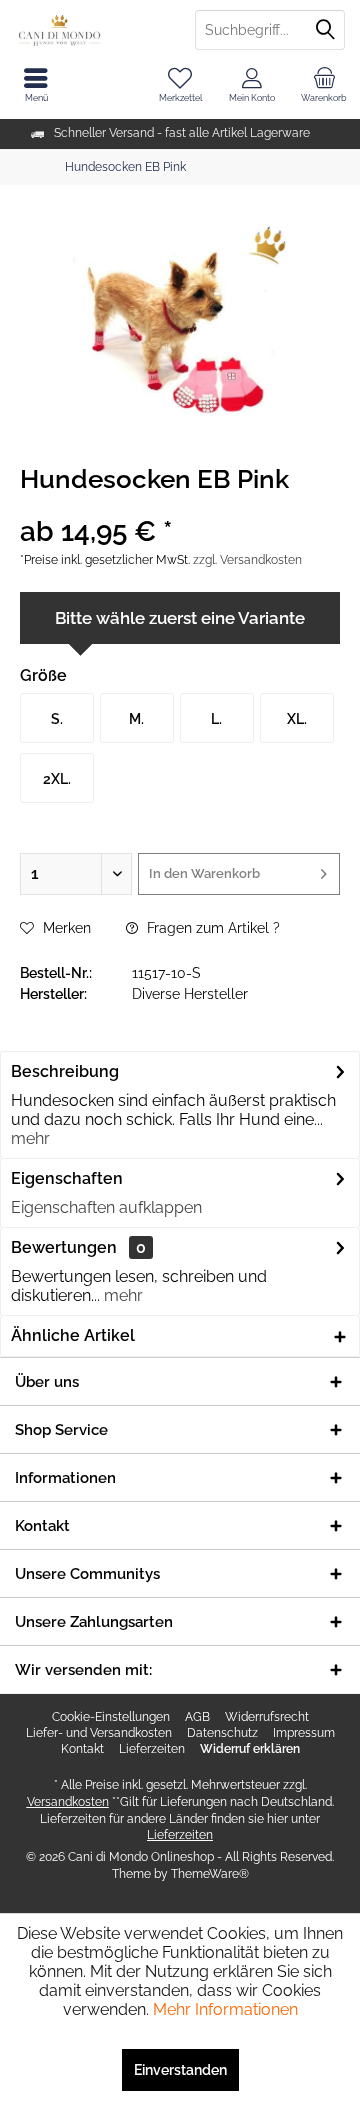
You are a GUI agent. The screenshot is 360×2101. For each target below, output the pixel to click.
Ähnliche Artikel (73, 1335)
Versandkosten (68, 1802)
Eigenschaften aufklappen (106, 1207)
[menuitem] (324, 85)
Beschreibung (65, 1071)
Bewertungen (64, 1247)
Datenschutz (222, 1733)
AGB (197, 1717)
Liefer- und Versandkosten (99, 1733)
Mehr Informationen (225, 2009)
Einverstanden (180, 2070)
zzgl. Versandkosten (247, 560)
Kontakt (82, 1749)
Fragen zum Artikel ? (211, 928)
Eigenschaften (67, 1178)
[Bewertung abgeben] (180, 505)
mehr (30, 1138)
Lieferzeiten (152, 1749)
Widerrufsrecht (267, 1717)
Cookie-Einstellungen (111, 1717)
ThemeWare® (210, 1874)
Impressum (304, 1733)
